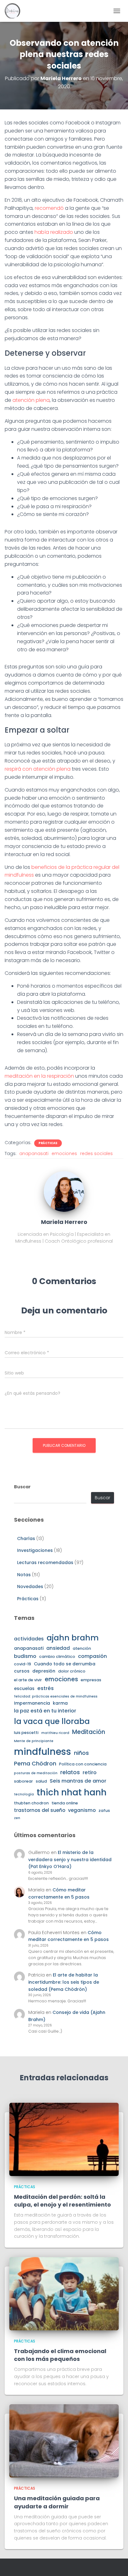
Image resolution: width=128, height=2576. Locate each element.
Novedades (30, 1587)
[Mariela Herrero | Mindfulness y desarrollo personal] (15, 11)
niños (81, 1753)
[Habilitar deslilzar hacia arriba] (116, 2564)
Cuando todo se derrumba (65, 1664)
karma (60, 1703)
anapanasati (34, 1153)
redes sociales (96, 1153)
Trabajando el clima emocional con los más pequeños (60, 2355)
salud (41, 1781)
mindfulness (43, 1752)
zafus (104, 1810)
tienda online (65, 1803)
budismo (25, 1656)
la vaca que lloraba (52, 1721)
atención (82, 1648)
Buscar (22, 1487)
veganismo (82, 1810)
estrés (46, 1688)
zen (17, 1818)
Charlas (26, 1538)
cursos (22, 1671)
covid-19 (23, 1664)
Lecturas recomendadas (45, 1562)
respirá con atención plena (38, 769)
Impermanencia (32, 1703)
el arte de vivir (28, 1680)
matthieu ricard (55, 1733)
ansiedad (58, 1648)
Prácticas (48, 1143)
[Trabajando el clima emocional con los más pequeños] (64, 2293)
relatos (70, 1772)
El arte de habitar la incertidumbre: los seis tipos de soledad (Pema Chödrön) (64, 1982)
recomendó (49, 208)
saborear (23, 1781)
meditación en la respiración (39, 1076)
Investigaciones (35, 1550)
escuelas (24, 1688)
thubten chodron (31, 1803)
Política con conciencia (83, 1764)
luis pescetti (26, 1733)
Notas (24, 1575)
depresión (44, 1671)
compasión (92, 1656)
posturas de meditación (36, 1773)
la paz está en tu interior (45, 1711)
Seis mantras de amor (78, 1781)
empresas (91, 1680)
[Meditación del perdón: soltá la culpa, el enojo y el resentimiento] (64, 2139)
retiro (90, 1772)
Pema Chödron (35, 1763)
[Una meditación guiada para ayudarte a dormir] (64, 2440)
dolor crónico (72, 1671)
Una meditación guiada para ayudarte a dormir (57, 2502)
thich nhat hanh (72, 1792)
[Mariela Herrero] (64, 1191)
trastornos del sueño (40, 1810)
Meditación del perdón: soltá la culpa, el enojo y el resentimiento (62, 2201)
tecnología (24, 1794)
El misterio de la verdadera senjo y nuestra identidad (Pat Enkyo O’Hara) (70, 1859)
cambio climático (57, 1656)
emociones (64, 1153)
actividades (29, 1639)
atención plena (31, 400)
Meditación (89, 1732)
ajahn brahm (73, 1638)
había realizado (54, 232)
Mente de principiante (34, 1741)
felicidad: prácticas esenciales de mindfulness (56, 1696)
